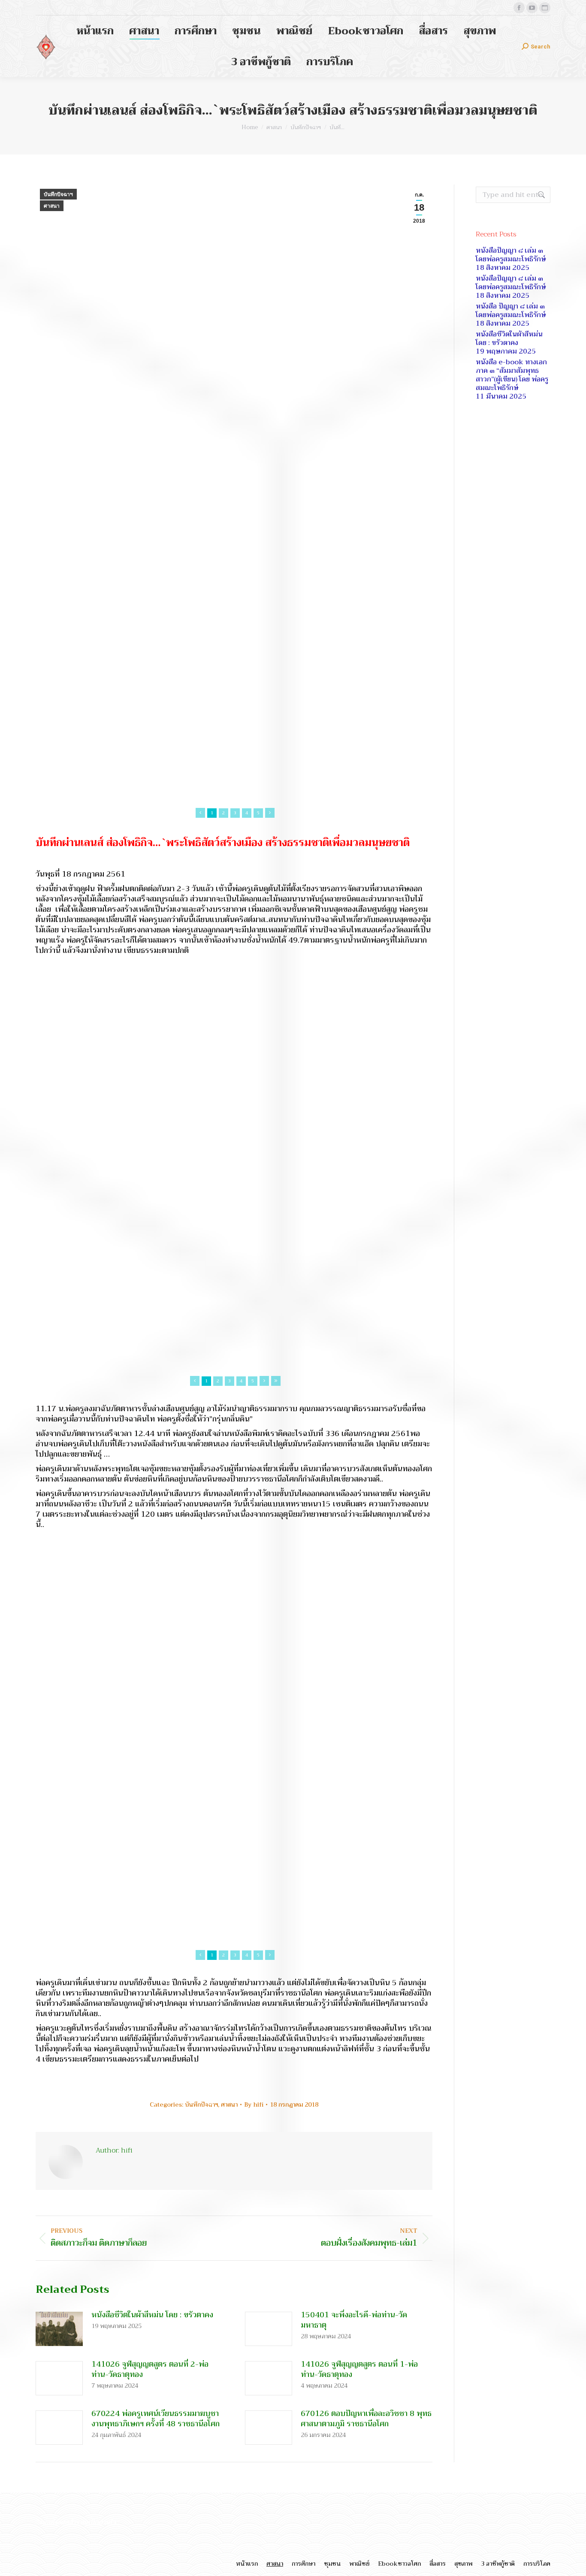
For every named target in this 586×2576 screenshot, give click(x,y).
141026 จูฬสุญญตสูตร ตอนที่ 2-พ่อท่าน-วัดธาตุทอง (150, 2369)
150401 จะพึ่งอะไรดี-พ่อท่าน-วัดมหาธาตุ (354, 2320)
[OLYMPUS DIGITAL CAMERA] (234, 601)
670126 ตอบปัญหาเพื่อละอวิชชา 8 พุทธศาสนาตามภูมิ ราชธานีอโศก (366, 2419)
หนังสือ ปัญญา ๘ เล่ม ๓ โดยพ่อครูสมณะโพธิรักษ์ (511, 311)
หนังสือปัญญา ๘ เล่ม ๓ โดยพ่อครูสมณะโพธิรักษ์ (511, 255)
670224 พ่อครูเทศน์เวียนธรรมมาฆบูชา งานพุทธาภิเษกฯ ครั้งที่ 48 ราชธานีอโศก (156, 2419)
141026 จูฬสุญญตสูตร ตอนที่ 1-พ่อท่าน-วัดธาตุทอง (359, 2369)
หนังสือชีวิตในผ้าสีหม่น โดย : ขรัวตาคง (152, 2315)
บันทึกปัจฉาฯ (58, 194)
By (254, 2104)
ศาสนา (52, 206)
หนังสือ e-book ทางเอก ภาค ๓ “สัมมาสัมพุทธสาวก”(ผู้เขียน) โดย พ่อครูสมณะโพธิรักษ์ (512, 375)
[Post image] (59, 2329)
